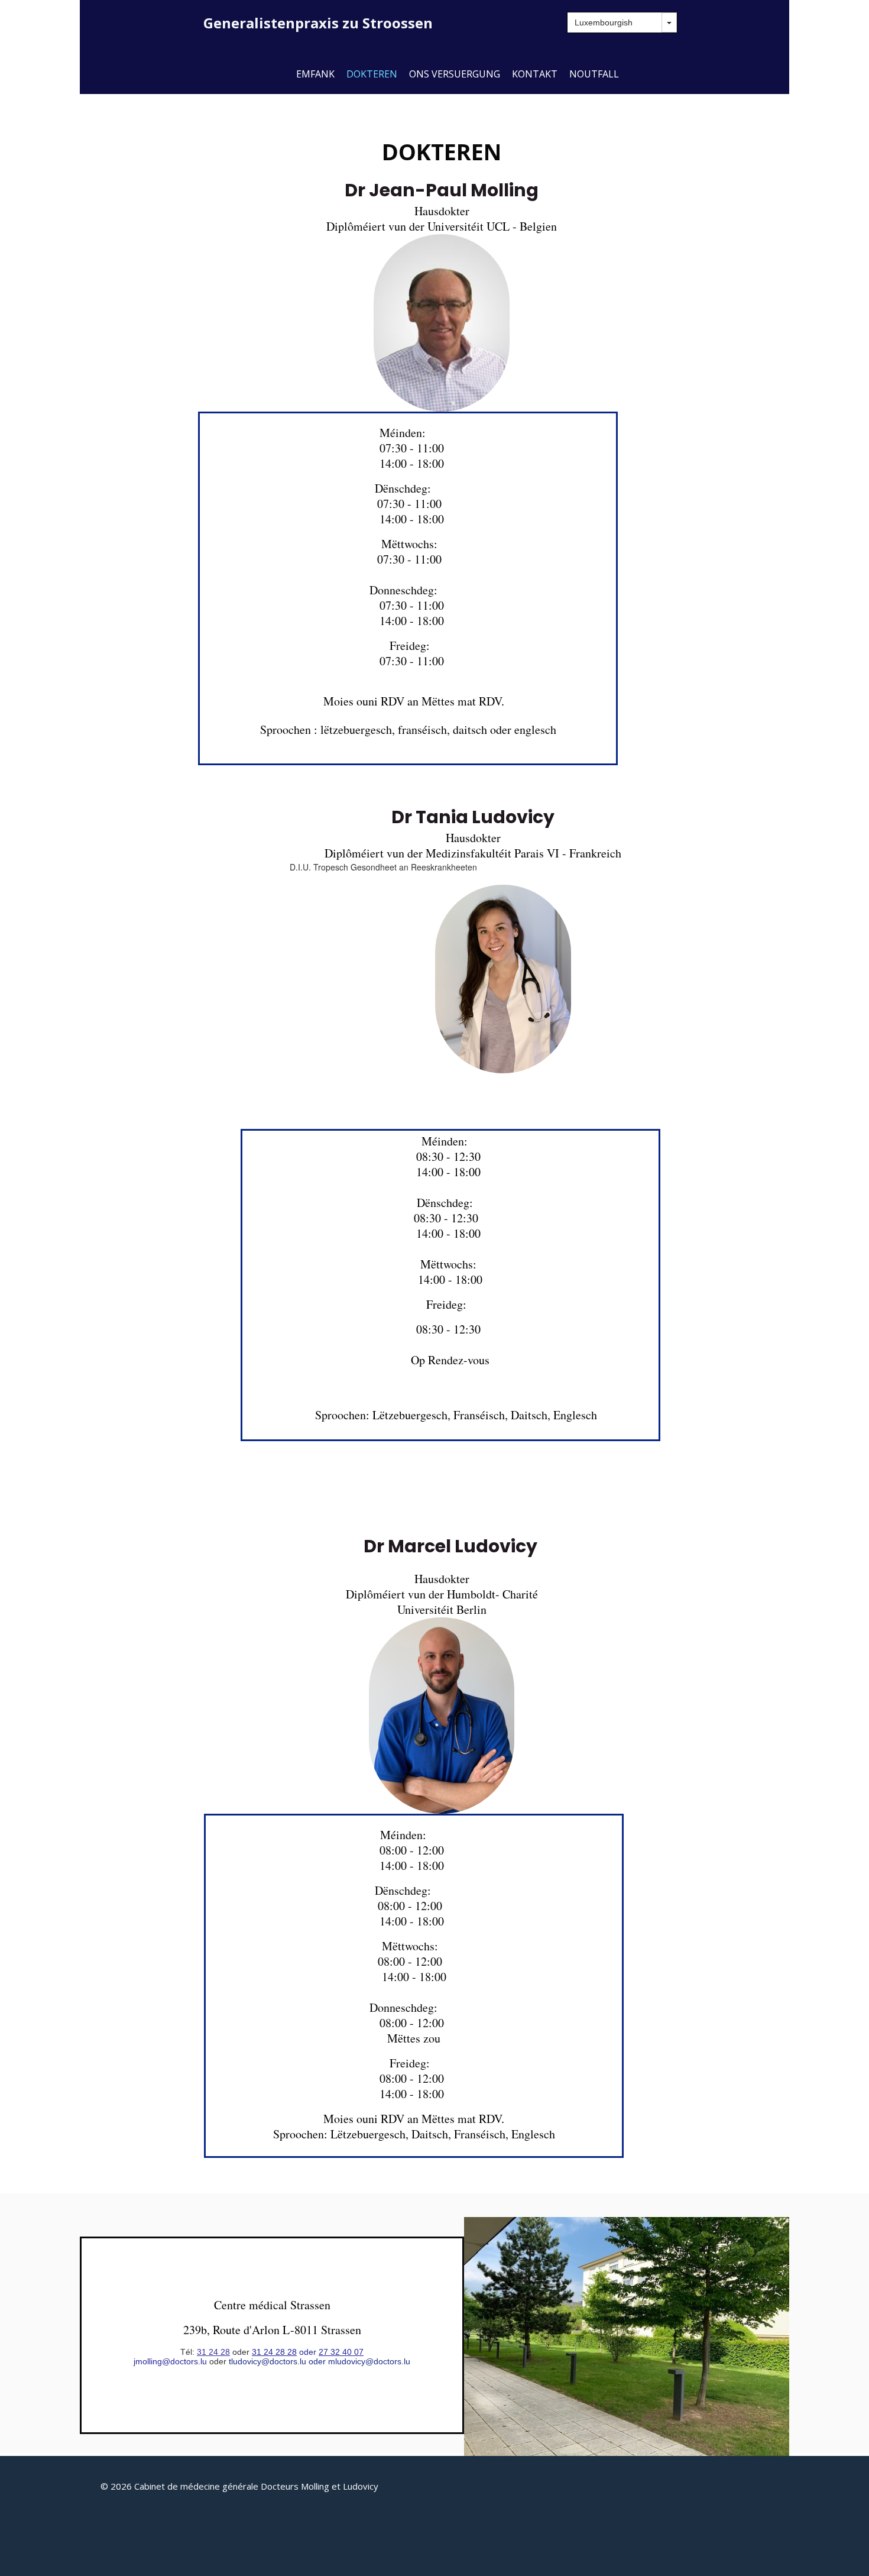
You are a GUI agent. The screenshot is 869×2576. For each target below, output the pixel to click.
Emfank (315, 74)
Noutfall (594, 74)
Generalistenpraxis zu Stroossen (318, 23)
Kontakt (535, 74)
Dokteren (372, 74)
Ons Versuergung (455, 74)
